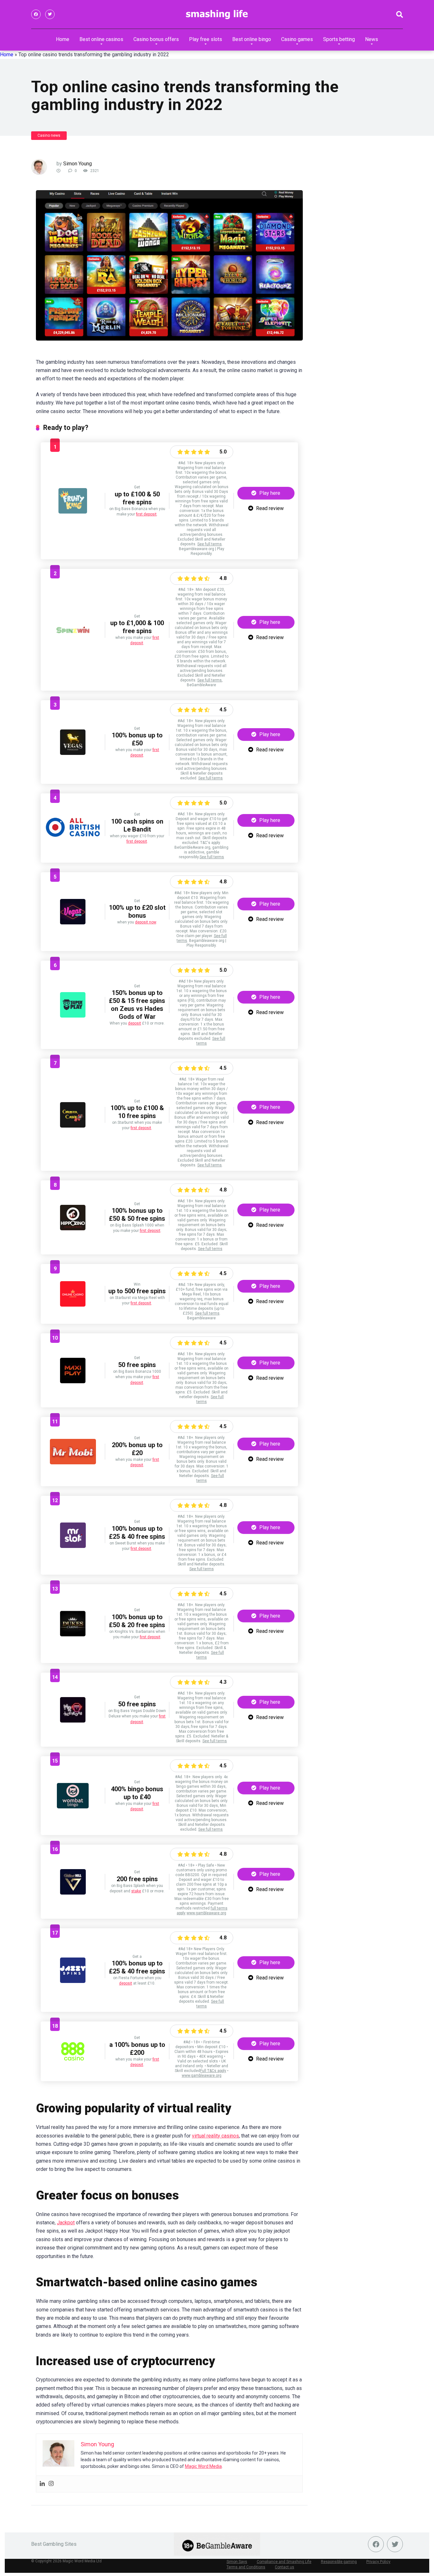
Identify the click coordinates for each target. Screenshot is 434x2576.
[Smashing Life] (217, 14)
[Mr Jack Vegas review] (73, 1721)
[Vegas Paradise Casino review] (73, 753)
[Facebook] (36, 14)
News (372, 39)
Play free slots (206, 39)
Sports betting (339, 39)
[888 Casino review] (73, 2062)
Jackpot (66, 2223)
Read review (269, 508)
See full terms (210, 544)
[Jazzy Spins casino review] (73, 1981)
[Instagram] (51, 2484)
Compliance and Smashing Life (284, 2562)
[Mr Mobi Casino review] (73, 1463)
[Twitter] (50, 14)
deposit (135, 1023)
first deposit (146, 514)
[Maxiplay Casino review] (73, 1381)
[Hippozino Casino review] (73, 1229)
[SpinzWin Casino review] (73, 641)
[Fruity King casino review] (73, 512)
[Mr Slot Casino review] (73, 1546)
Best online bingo (252, 39)
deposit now (146, 922)
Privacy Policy (378, 2562)
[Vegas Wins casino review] (73, 923)
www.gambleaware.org (206, 1913)
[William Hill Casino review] (73, 1893)
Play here (269, 493)
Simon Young (78, 164)
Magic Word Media (203, 2466)
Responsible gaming (339, 2562)
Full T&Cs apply (213, 2071)
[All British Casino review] (73, 839)
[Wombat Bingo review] (73, 1807)
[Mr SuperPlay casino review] (73, 1016)
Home (63, 39)
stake (136, 1891)
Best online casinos (101, 39)
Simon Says (237, 2562)
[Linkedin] (42, 2484)
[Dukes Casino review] (73, 1635)
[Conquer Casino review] (73, 1126)
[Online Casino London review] (73, 1305)
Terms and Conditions (246, 2567)
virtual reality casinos (215, 2136)
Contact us (285, 2567)
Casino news (49, 135)
